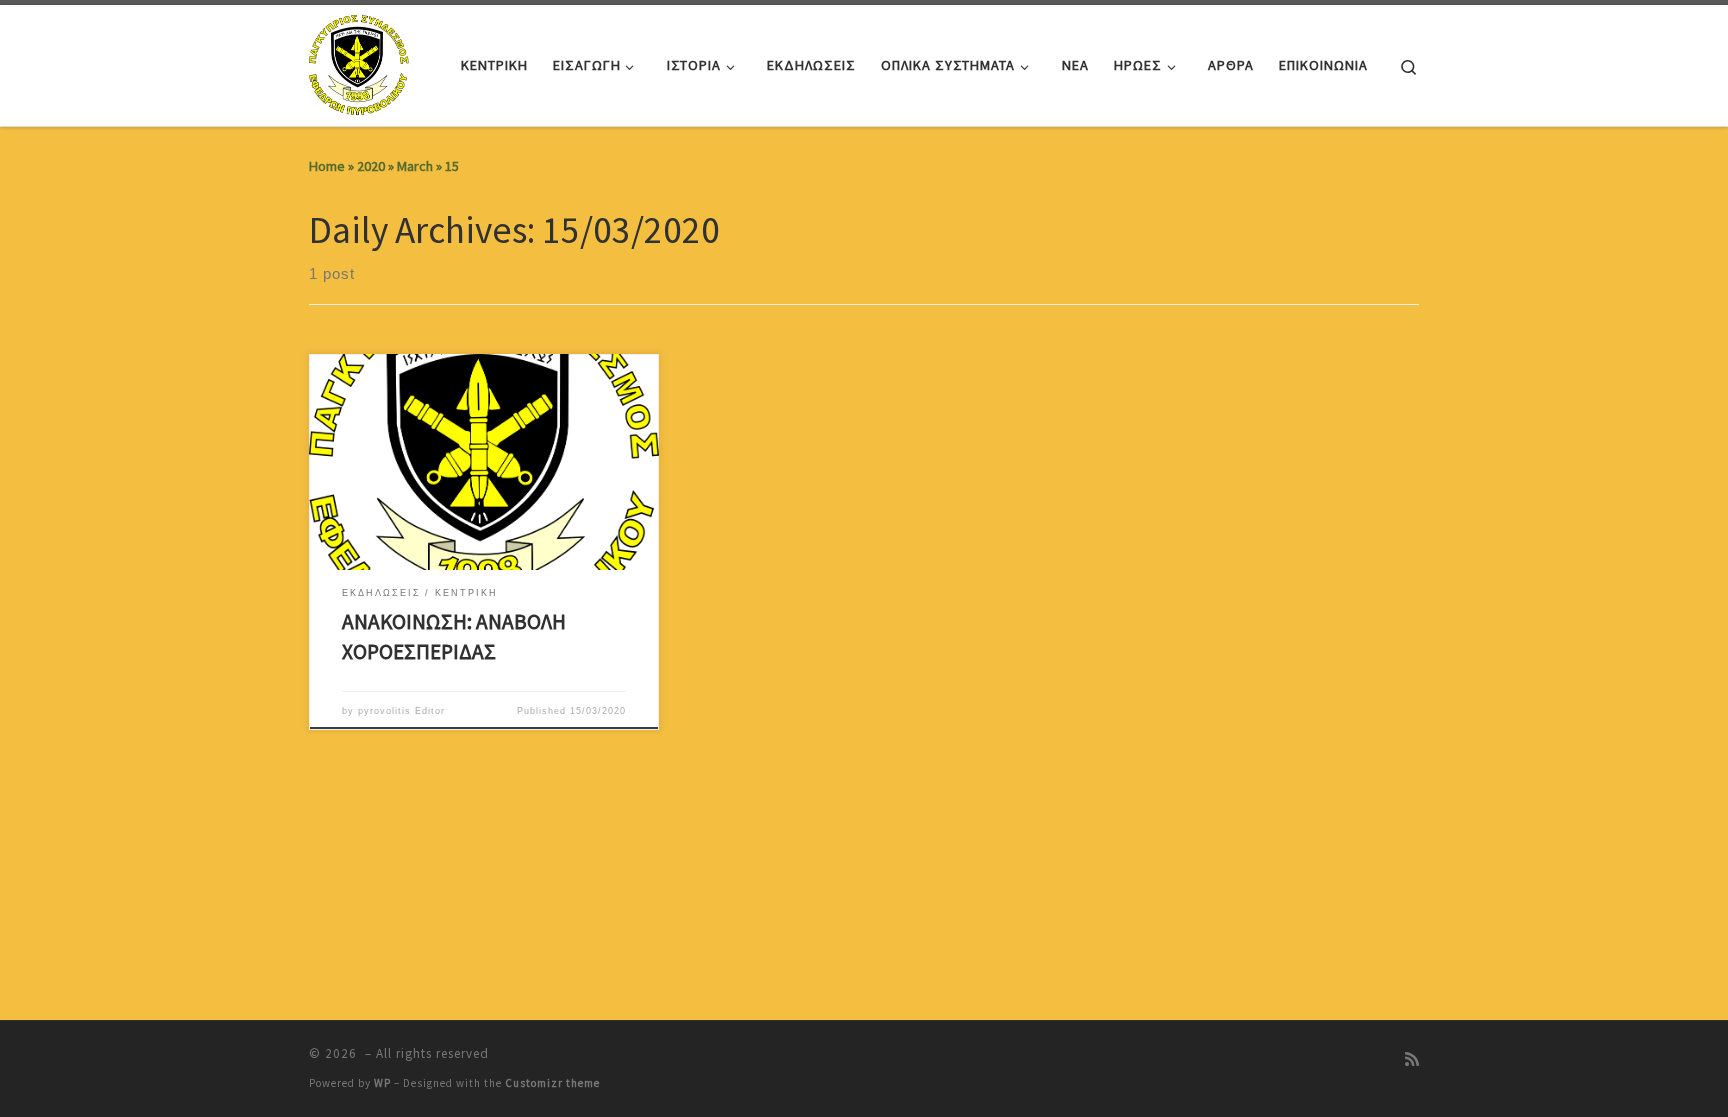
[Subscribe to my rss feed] (1412, 1059)
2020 (371, 166)
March (415, 166)
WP (382, 1083)
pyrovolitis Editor (401, 711)
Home (327, 166)
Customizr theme (552, 1083)
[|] (361, 61)
